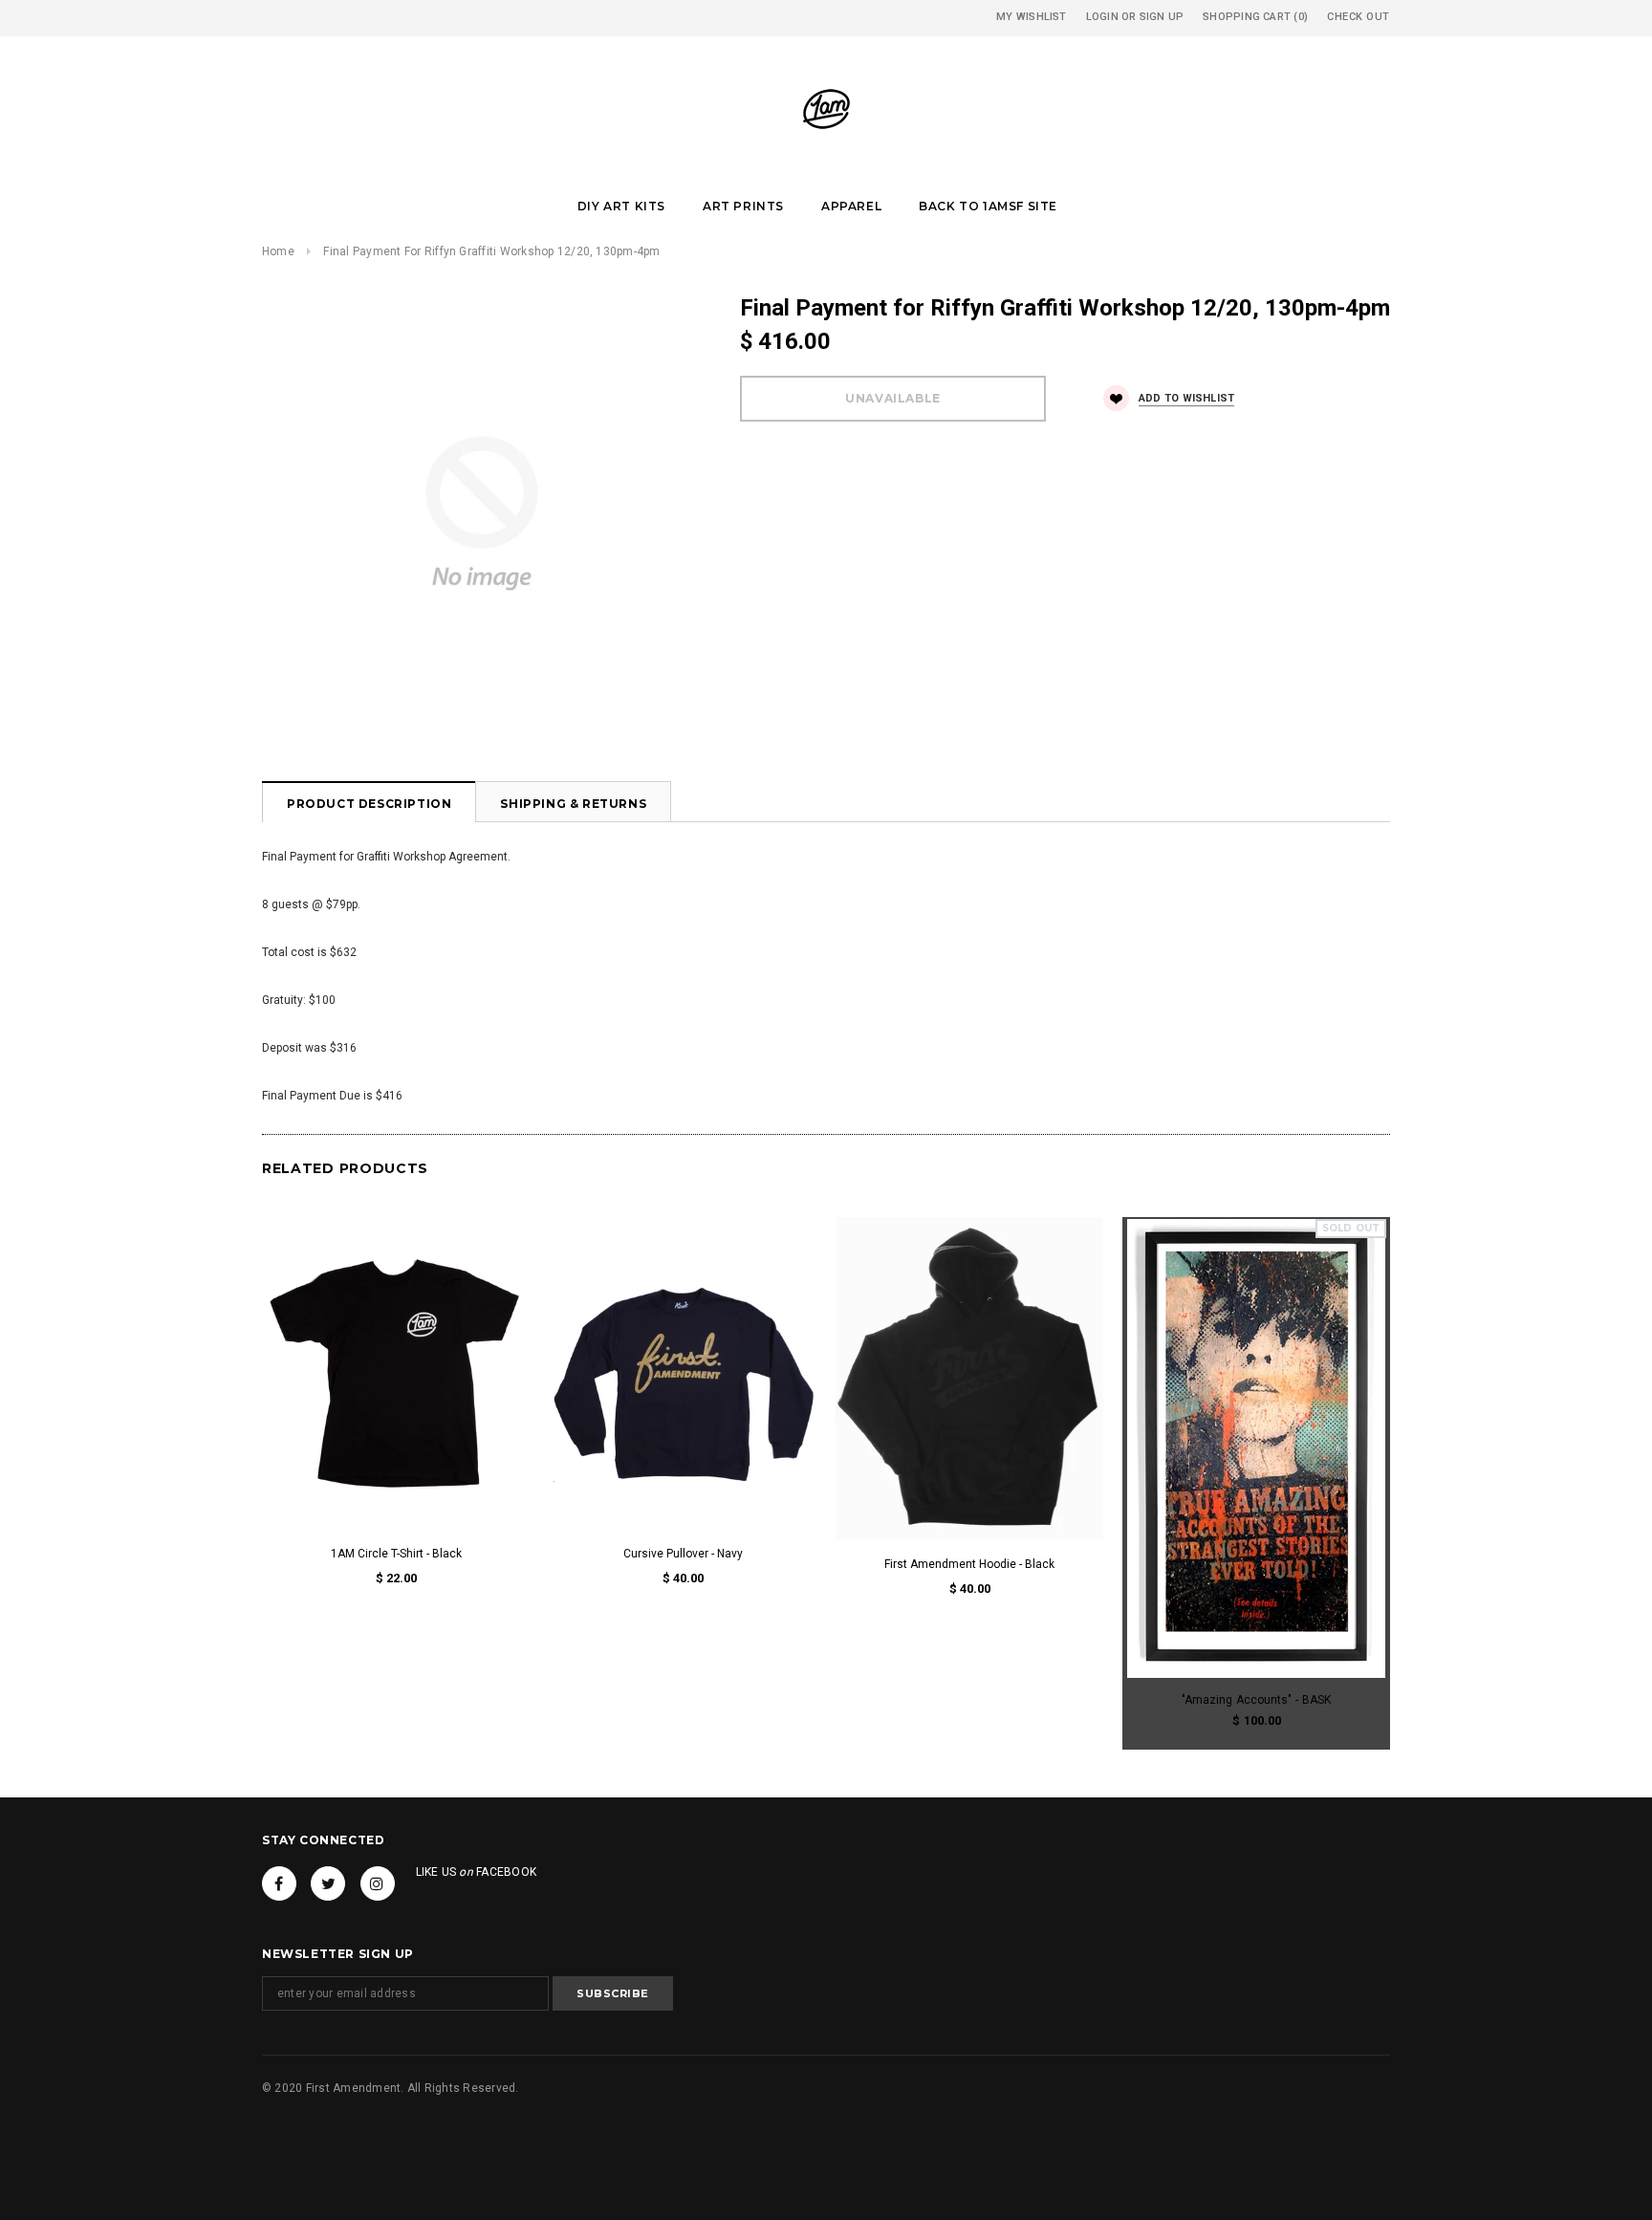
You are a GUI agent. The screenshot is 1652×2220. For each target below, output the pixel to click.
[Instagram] (378, 1883)
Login (1102, 17)
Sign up (1162, 17)
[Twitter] (328, 1883)
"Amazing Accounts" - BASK (1256, 1700)
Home (278, 251)
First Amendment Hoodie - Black (969, 1564)
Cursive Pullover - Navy (683, 1554)
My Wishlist (1031, 17)
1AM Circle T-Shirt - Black (396, 1554)
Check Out (1359, 17)
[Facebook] (279, 1883)
